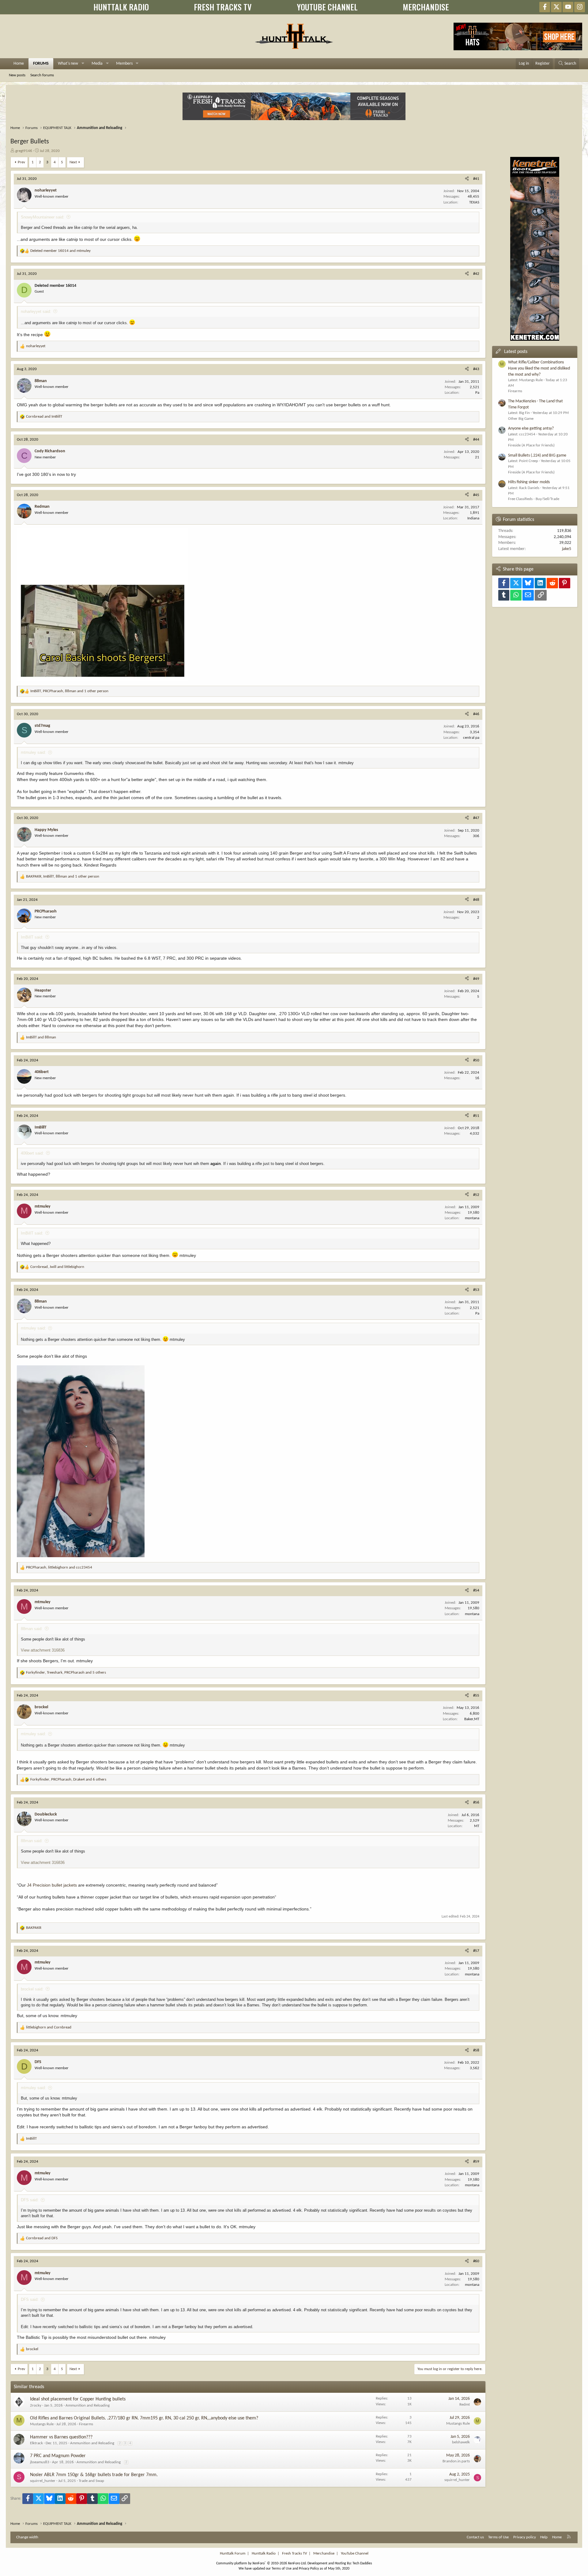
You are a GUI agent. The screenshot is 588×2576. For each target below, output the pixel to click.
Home (19, 64)
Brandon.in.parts (456, 2461)
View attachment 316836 (43, 1650)
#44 (476, 440)
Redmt (465, 2405)
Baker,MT (472, 1719)
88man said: (32, 1629)
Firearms (86, 2424)
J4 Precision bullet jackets (52, 1885)
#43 (476, 369)
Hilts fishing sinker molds (529, 482)
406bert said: (32, 1153)
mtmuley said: (33, 752)
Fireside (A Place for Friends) (531, 445)
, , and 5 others (66, 1673)
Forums (41, 64)
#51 (476, 1116)
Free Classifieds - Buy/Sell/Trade (534, 499)
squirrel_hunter (43, 2481)
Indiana (473, 518)
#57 (476, 1951)
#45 (476, 495)
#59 (476, 2162)
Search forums (42, 75)
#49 (476, 979)
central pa (471, 738)
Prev (21, 162)
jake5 (567, 549)
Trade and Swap (91, 2481)
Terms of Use (498, 2537)
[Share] (467, 179)
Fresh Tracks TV (294, 2553)
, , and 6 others (68, 1779)
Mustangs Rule (42, 2424)
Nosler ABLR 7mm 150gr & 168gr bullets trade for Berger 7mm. (94, 2475)
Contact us (475, 2537)
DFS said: (30, 2200)
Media (97, 64)
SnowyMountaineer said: (43, 217)
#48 (476, 900)
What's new (68, 64)
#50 (476, 1060)
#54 (476, 1590)
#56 (476, 1802)
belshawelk (461, 2442)
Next (73, 162)
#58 (476, 2050)
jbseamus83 (40, 2462)
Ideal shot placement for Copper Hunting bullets (78, 2399)
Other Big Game (521, 419)
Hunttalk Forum (233, 2553)
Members (124, 64)
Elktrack (36, 2443)
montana (472, 1218)
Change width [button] (27, 2537)
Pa (477, 393)
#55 (476, 1696)
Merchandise (324, 2553)
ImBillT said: (32, 937)
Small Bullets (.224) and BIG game (537, 455)
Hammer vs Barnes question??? (61, 2437)
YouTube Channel (355, 2553)
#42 (476, 274)
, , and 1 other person (69, 691)
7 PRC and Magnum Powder (58, 2456)
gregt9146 (24, 151)
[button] (83, 64)
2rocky (36, 2405)
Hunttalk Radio (264, 2553)
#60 (476, 2261)
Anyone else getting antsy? (531, 429)
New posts (17, 75)
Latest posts (516, 352)
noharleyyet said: (36, 311)
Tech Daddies (362, 2563)
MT (477, 1826)
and (60, 251)
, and (57, 1267)
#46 (476, 714)
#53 (476, 1290)
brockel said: (32, 1989)
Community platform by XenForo (261, 2563)
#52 (476, 1195)
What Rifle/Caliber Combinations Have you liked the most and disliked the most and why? (539, 368)
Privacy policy (525, 2537)
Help (544, 2537)
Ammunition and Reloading (88, 2405)
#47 (476, 818)
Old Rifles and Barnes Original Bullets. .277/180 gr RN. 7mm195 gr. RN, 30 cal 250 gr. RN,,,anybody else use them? (144, 2418)
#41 (476, 179)
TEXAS (474, 202)
